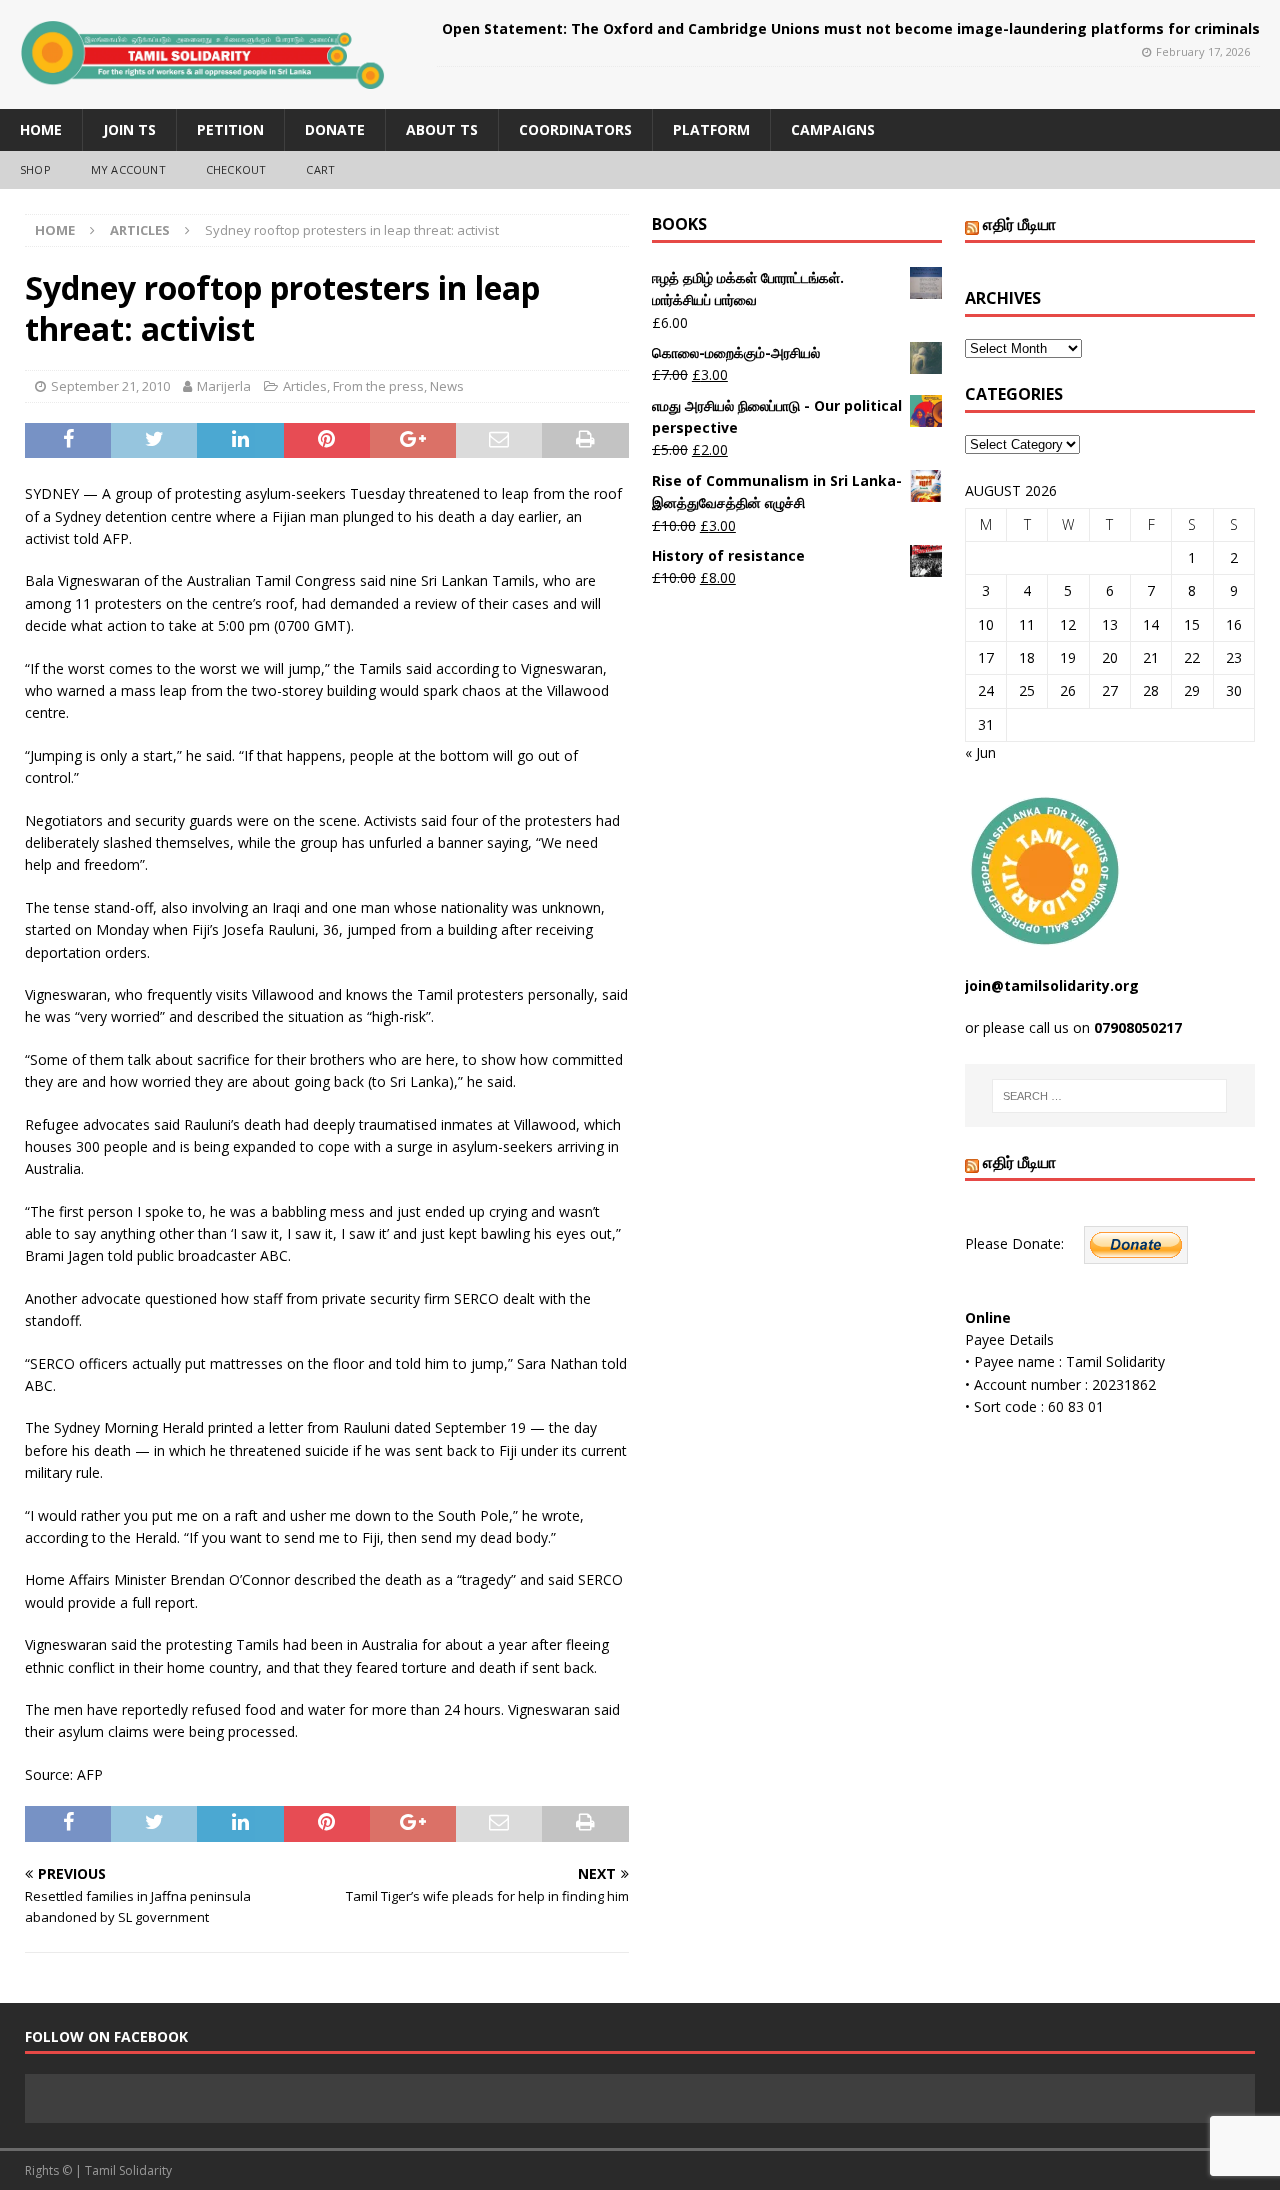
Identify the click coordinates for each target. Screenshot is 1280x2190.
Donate (335, 129)
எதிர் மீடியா (1019, 224)
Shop (35, 169)
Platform (711, 129)
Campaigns (833, 129)
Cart (320, 169)
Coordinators (575, 129)
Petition (230, 129)
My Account (128, 169)
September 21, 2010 (110, 386)
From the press (378, 386)
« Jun (980, 752)
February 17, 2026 (1203, 51)
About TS (442, 129)
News (447, 386)
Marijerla (224, 386)
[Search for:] (1109, 1096)
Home (41, 129)
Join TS (129, 129)
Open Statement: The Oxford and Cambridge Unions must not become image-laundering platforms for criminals (851, 28)
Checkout (236, 169)
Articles (305, 386)
